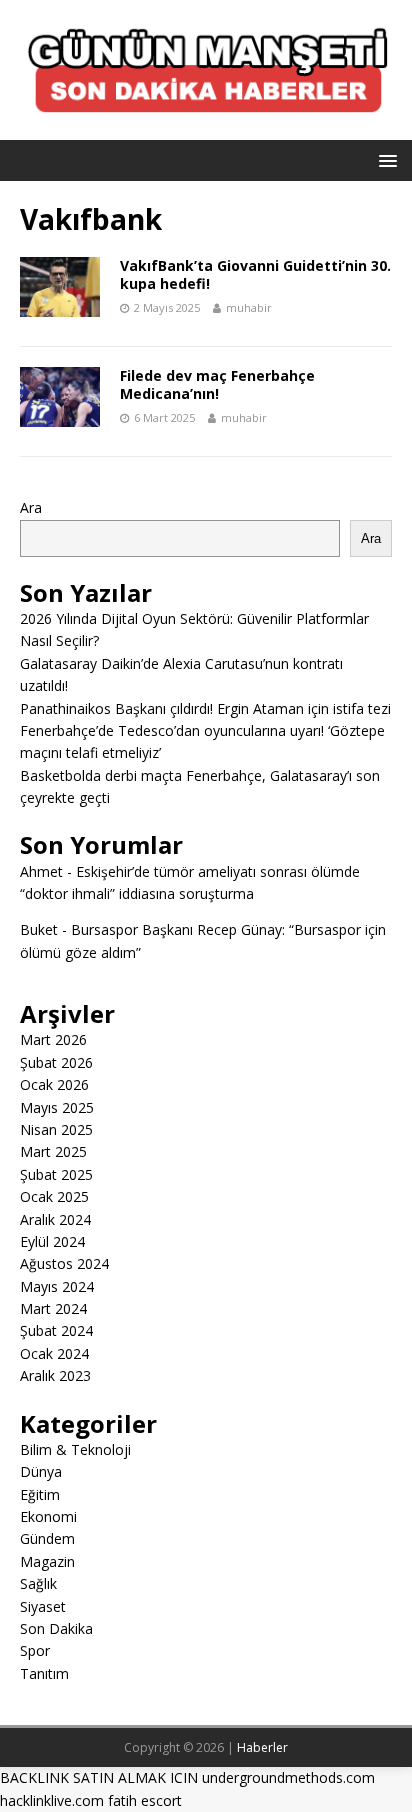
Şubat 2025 (56, 1174)
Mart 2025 (53, 1151)
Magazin (47, 1561)
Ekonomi (48, 1516)
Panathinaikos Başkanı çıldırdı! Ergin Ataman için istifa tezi (205, 708)
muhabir (249, 307)
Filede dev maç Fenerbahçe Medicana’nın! (217, 384)
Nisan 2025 (56, 1129)
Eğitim (40, 1494)
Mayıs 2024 (57, 1286)
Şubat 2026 (56, 1062)
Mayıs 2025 (57, 1107)
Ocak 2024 (54, 1353)
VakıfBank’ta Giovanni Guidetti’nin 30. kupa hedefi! (255, 274)
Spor (35, 1650)
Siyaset (43, 1606)
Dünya (41, 1471)
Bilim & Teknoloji (75, 1449)
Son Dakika (56, 1628)
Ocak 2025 (54, 1196)
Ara (31, 507)
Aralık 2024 (55, 1219)
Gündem (47, 1538)
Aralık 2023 (55, 1375)
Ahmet (41, 871)
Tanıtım (44, 1673)
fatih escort (145, 1800)
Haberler (262, 1747)
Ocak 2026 (54, 1084)
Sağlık (38, 1583)
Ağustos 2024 (64, 1263)
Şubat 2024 (56, 1330)
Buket (39, 929)
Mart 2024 (53, 1308)
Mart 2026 (53, 1039)
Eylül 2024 (52, 1241)
